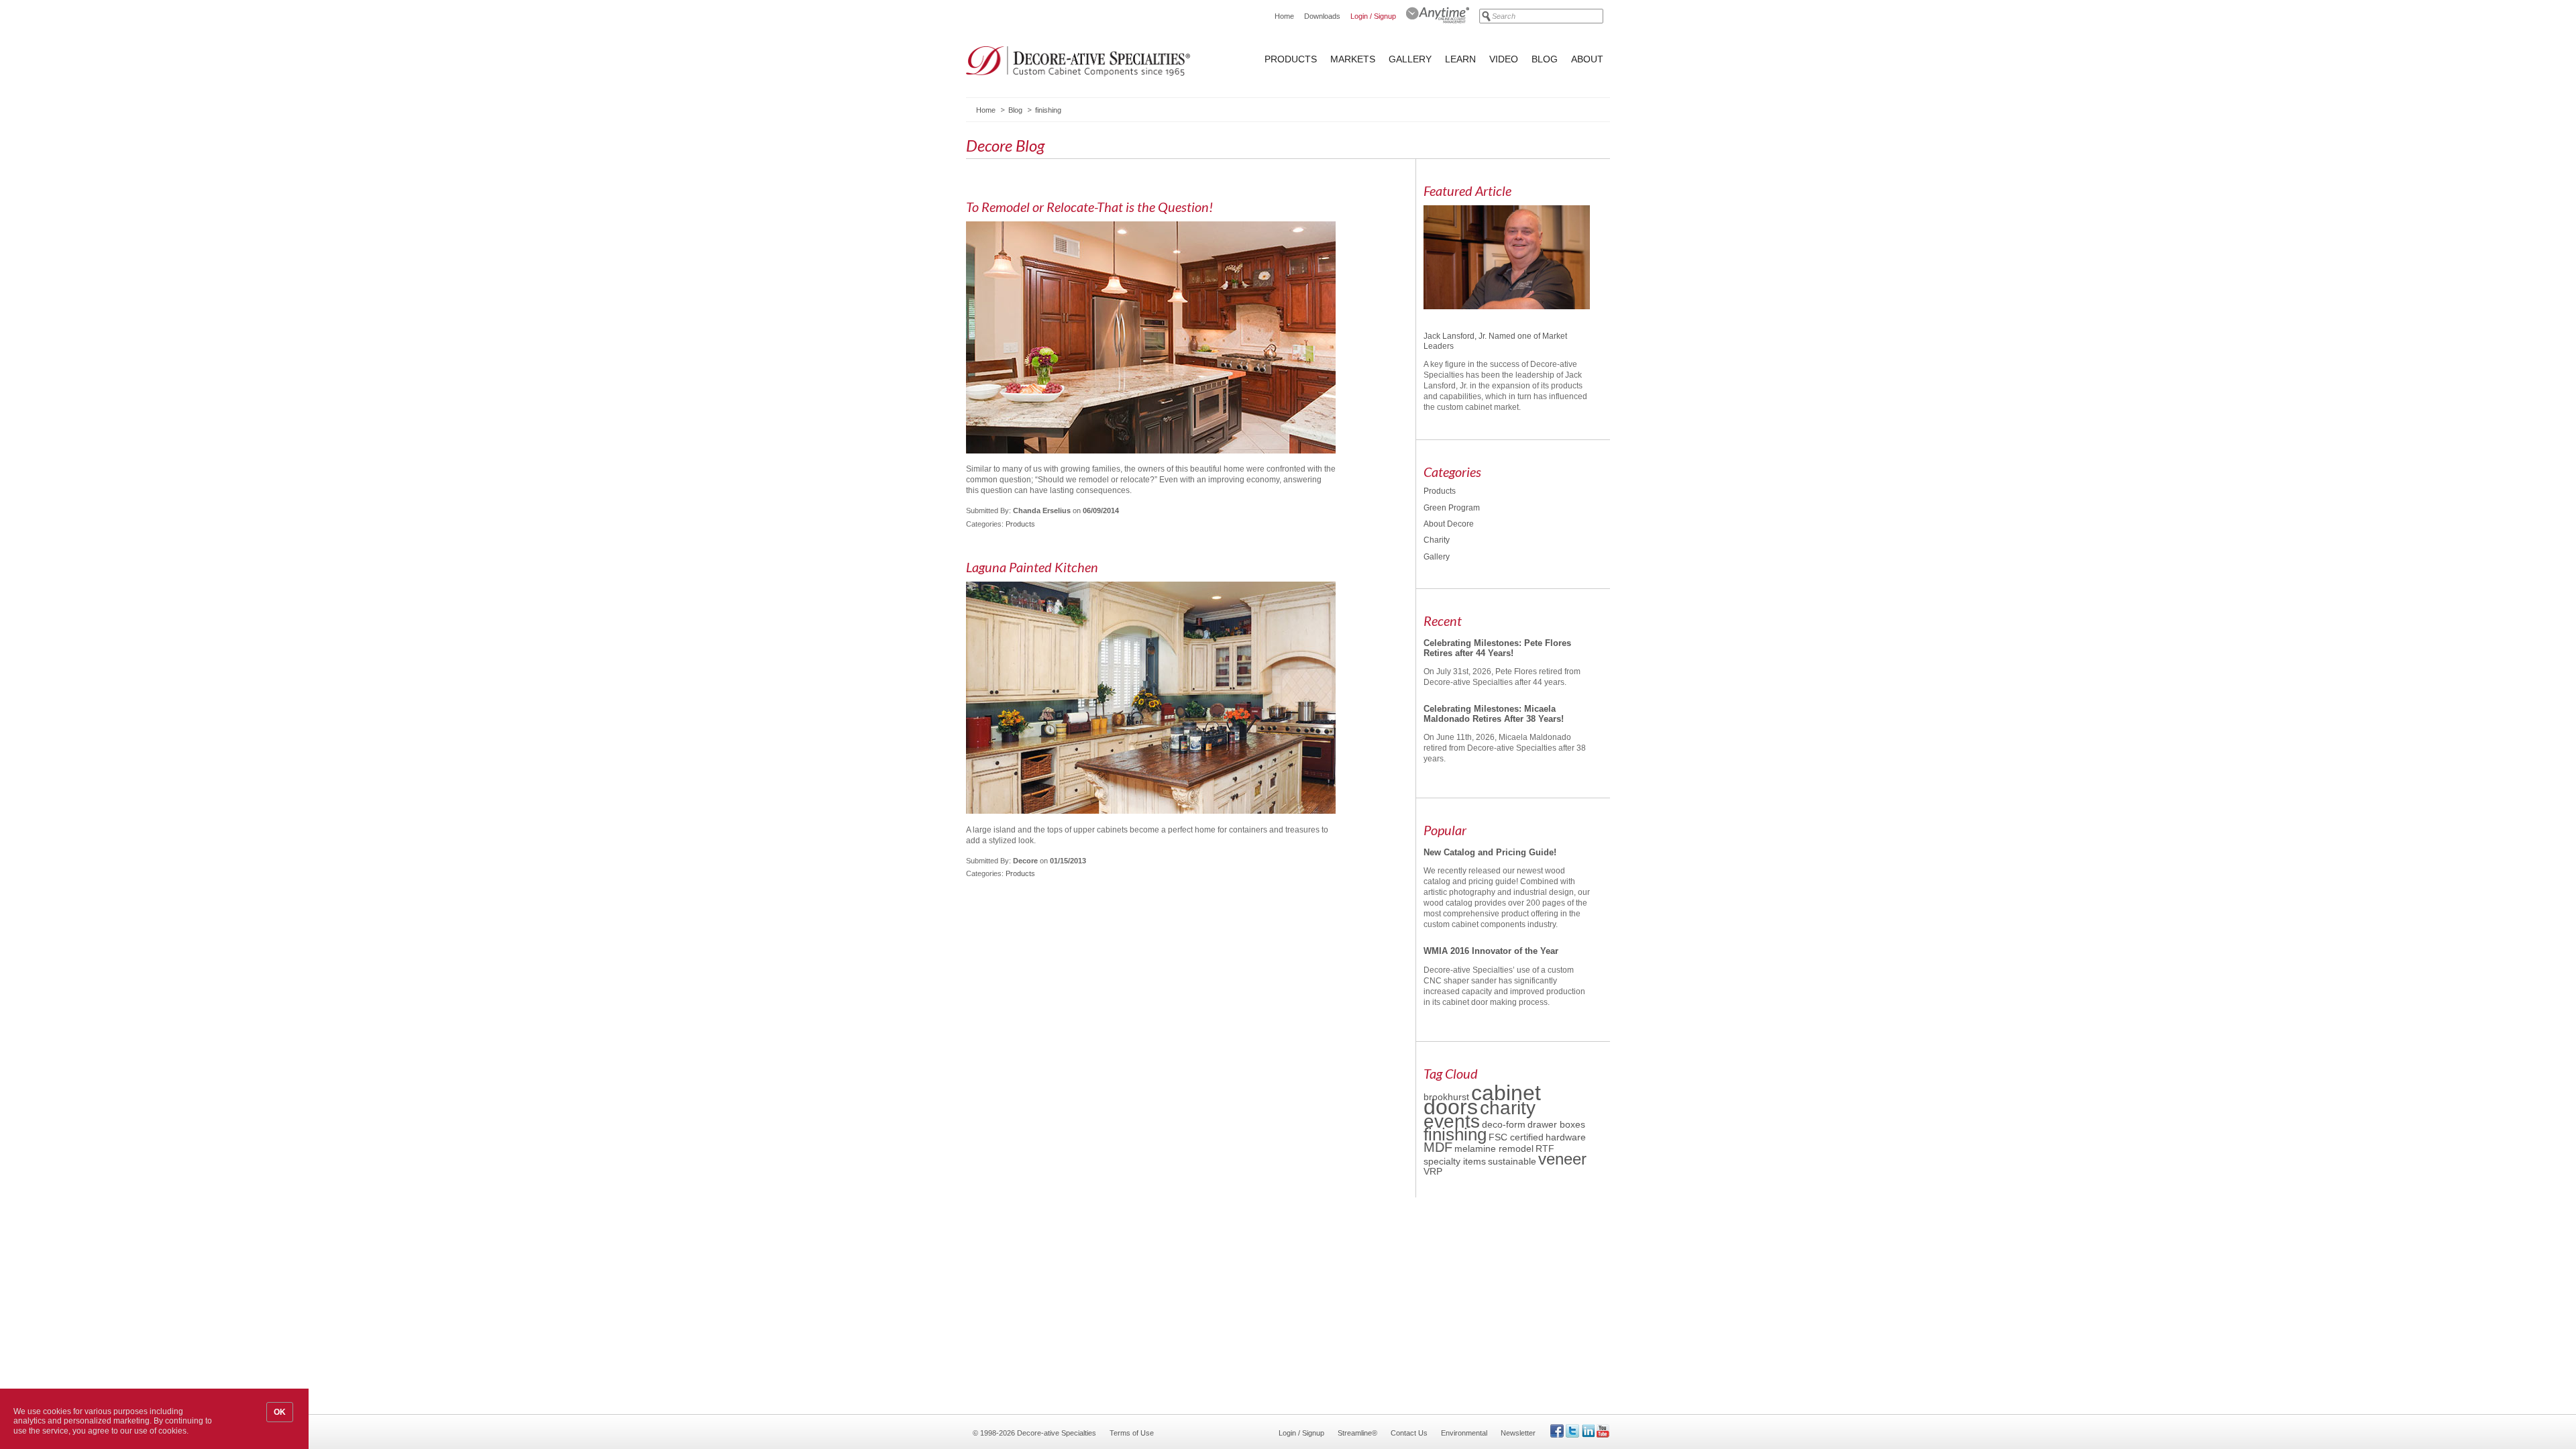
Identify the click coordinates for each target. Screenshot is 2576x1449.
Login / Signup (1373, 16)
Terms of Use (1132, 1433)
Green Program (1452, 508)
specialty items (1455, 1161)
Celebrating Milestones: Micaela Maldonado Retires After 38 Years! (1494, 713)
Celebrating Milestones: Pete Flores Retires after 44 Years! (1497, 648)
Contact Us (1409, 1433)
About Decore (1449, 524)
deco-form (1504, 1124)
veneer (1562, 1159)
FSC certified (1516, 1137)
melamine (1477, 1148)
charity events (1480, 1114)
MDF (1438, 1147)
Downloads (1322, 16)
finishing (1455, 1134)
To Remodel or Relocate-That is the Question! (1089, 207)
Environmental (1464, 1433)
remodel (1516, 1148)
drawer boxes (1556, 1124)
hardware (1566, 1137)
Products (1291, 59)
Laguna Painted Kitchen (1032, 567)
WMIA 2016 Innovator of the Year (1491, 951)
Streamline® (1357, 1433)
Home (1284, 16)
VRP (1433, 1171)
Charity (1437, 540)
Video (1504, 59)
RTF (1545, 1148)
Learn (1460, 59)
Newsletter (1518, 1433)
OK (280, 1412)
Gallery (1410, 59)
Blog (1545, 59)
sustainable (1512, 1161)
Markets (1353, 59)
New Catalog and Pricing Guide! (1490, 852)
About (1587, 59)
